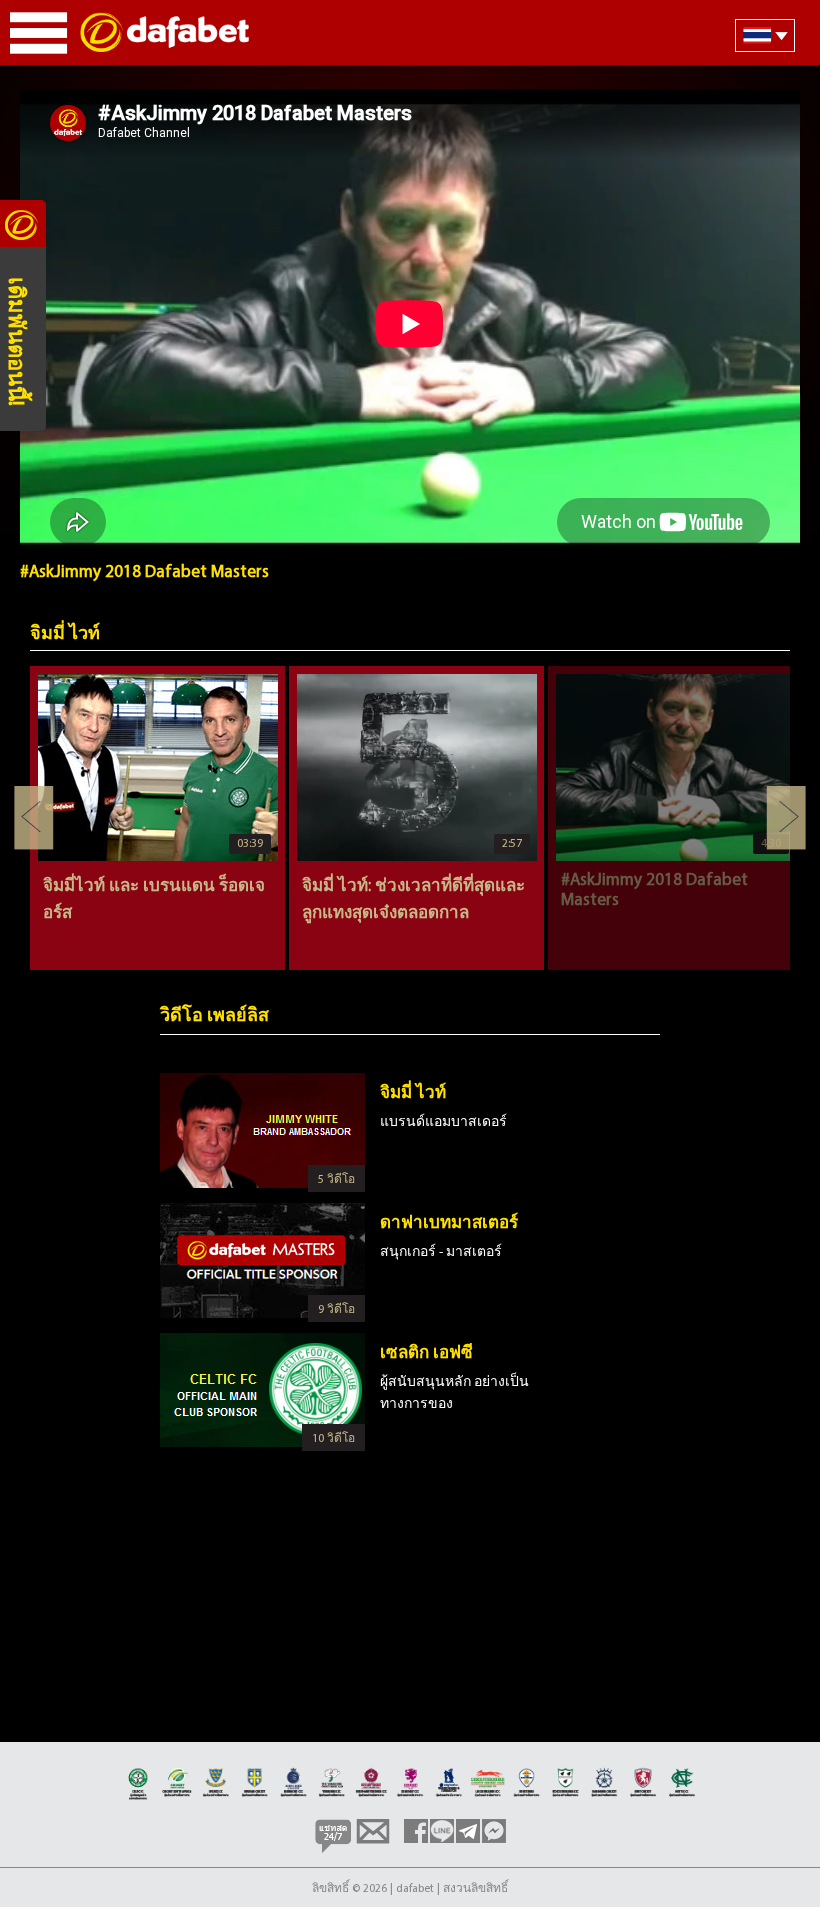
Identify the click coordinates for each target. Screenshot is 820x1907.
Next (786, 818)
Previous (34, 818)
